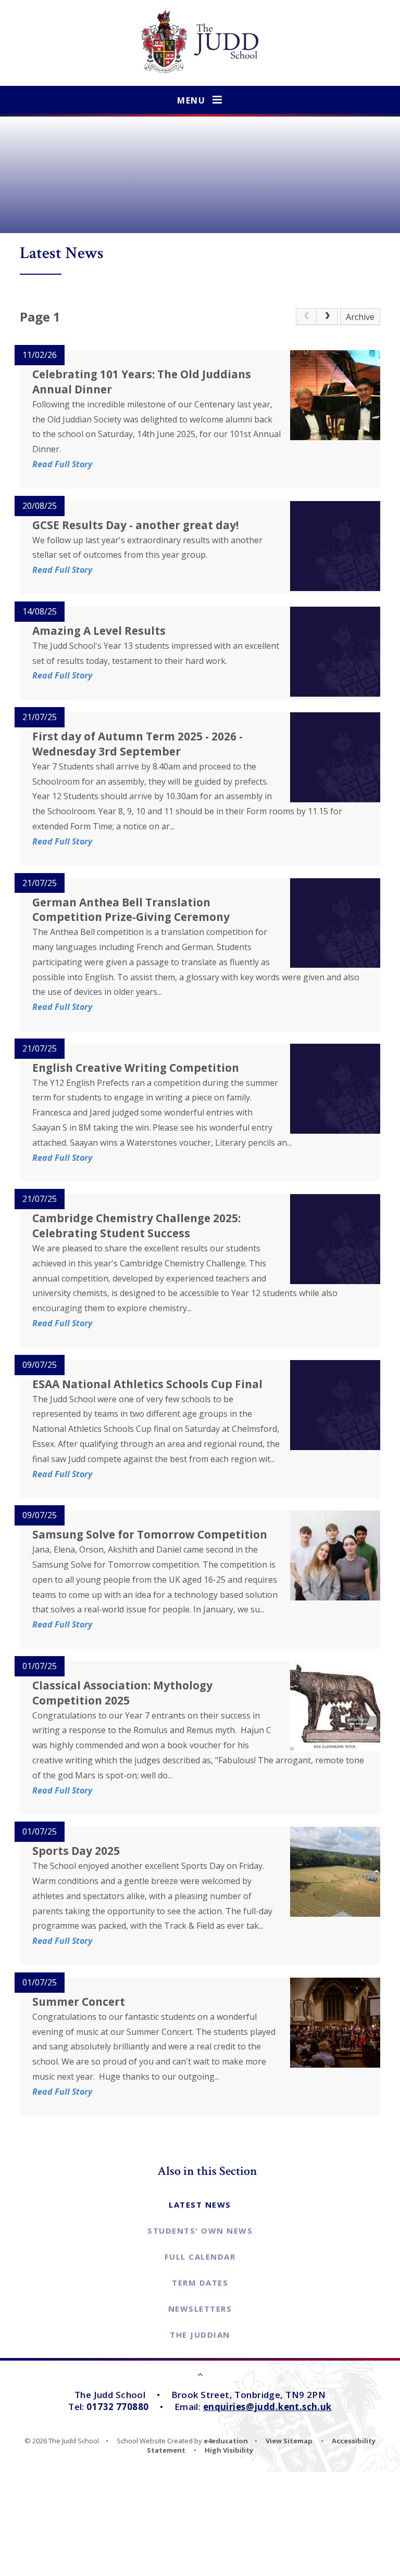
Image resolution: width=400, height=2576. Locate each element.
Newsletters (200, 2309)
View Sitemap (289, 2441)
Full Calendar (200, 2257)
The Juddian (200, 2335)
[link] (306, 317)
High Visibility (229, 2450)
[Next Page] (327, 317)
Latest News (200, 2205)
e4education (226, 2441)
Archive (360, 317)
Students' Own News (200, 2231)
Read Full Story (62, 464)
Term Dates (200, 2283)
